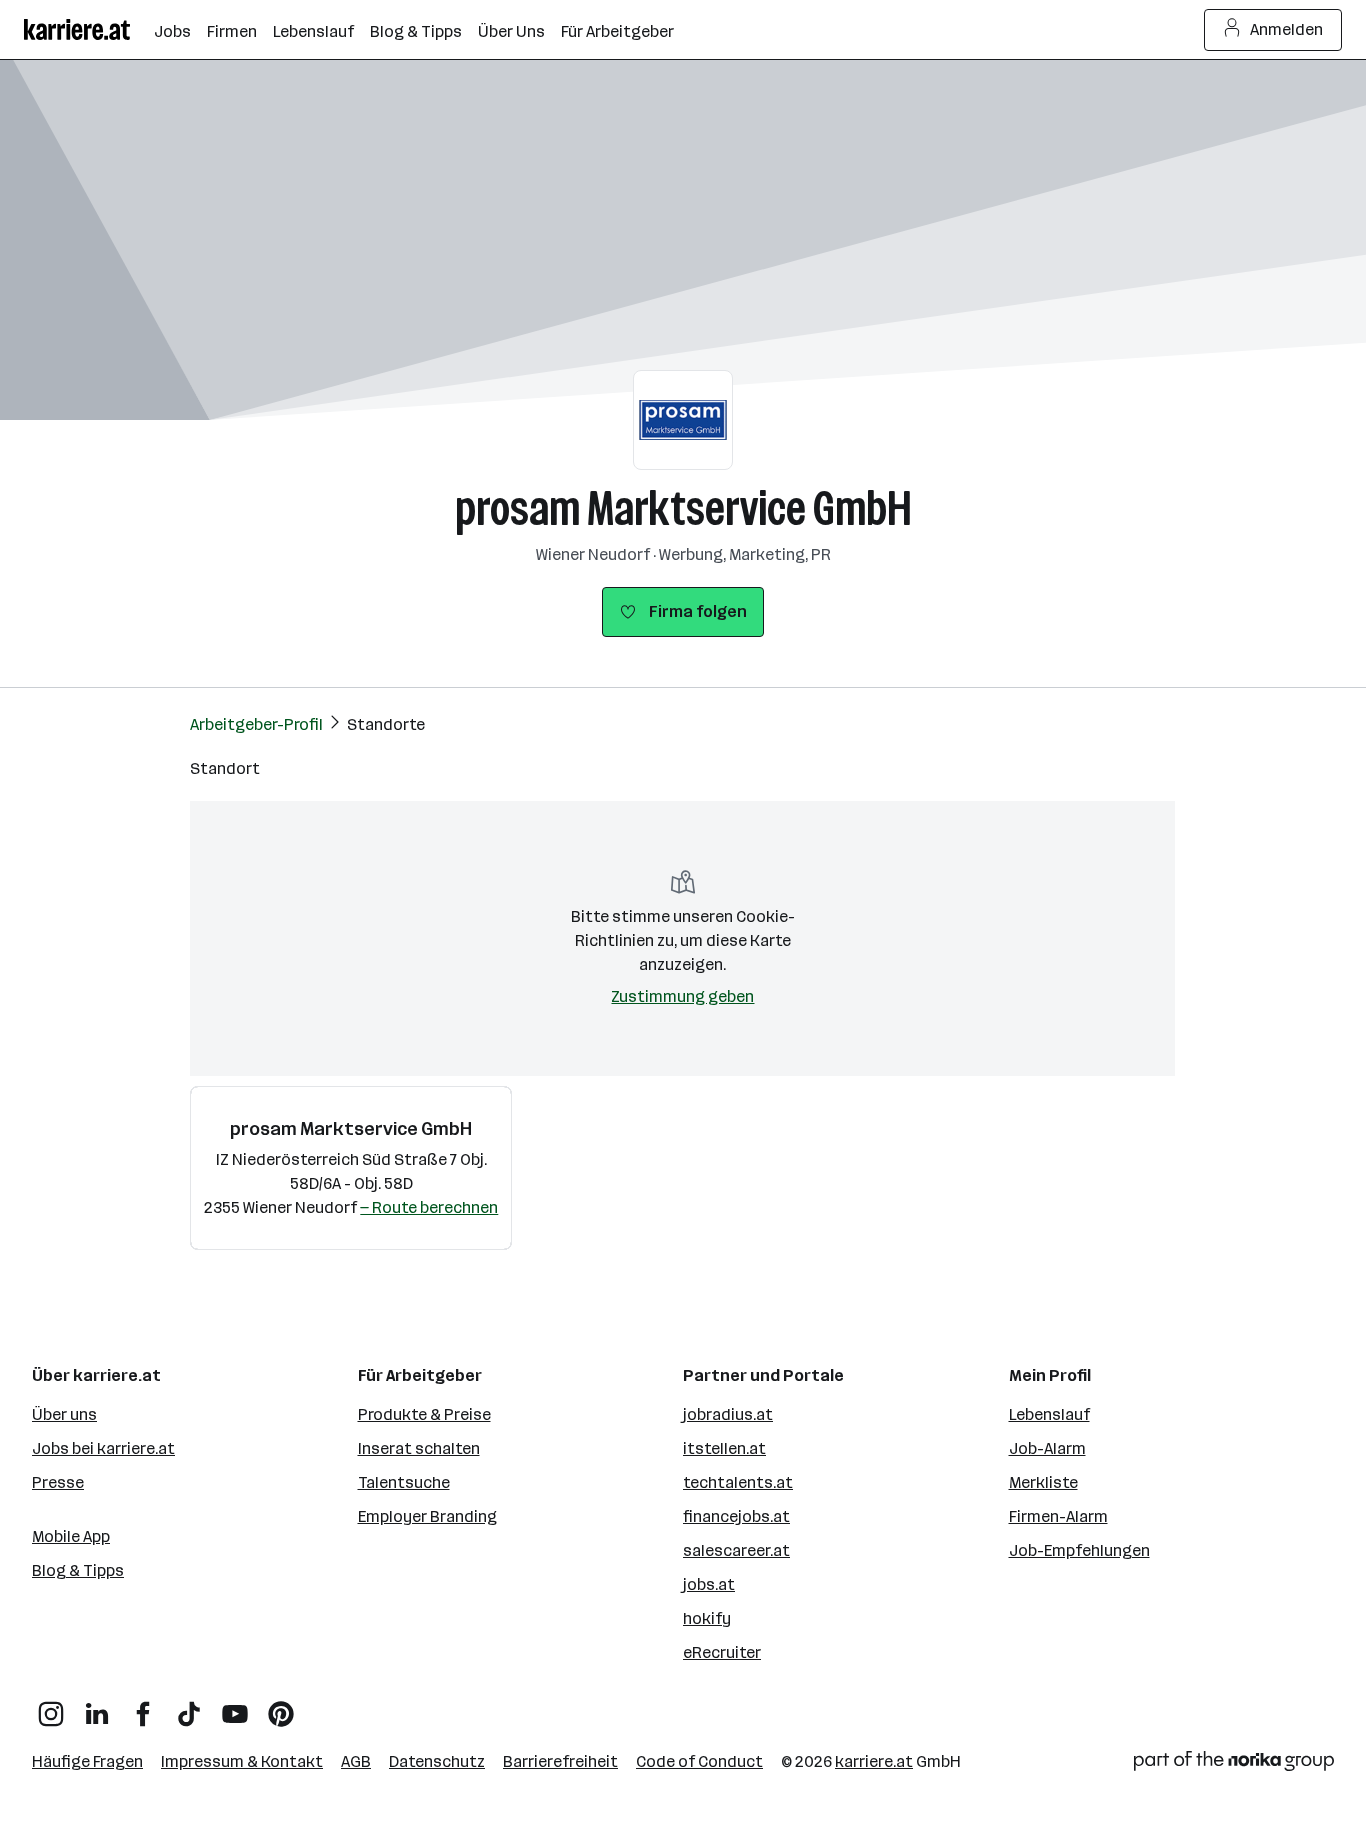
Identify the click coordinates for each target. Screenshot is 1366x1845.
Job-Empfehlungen (1079, 1550)
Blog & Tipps (78, 1570)
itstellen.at (724, 1448)
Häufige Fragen (87, 1761)
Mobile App (71, 1536)
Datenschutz (437, 1761)
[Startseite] (89, 29)
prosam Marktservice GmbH (683, 508)
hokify (707, 1618)
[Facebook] (143, 1706)
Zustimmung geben (682, 996)
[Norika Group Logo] (1234, 1764)
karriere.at (874, 1761)
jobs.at (709, 1584)
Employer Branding (427, 1516)
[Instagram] (51, 1706)
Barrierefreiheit (560, 1761)
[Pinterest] (281, 1706)
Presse (58, 1482)
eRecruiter (722, 1652)
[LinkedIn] (97, 1706)
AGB (356, 1761)
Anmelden (1286, 29)
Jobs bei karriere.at (103, 1448)
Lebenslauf (1049, 1414)
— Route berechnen (429, 1207)
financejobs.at (736, 1516)
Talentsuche (404, 1482)
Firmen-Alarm (1058, 1516)
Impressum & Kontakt (242, 1761)
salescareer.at (736, 1550)
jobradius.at (728, 1414)
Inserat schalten (419, 1448)
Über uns (64, 1414)
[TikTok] (189, 1706)
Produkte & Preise (424, 1414)
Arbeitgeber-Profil (256, 724)
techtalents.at (738, 1482)
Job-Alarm (1047, 1448)
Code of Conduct (699, 1761)
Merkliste (1043, 1482)
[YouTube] (235, 1706)
